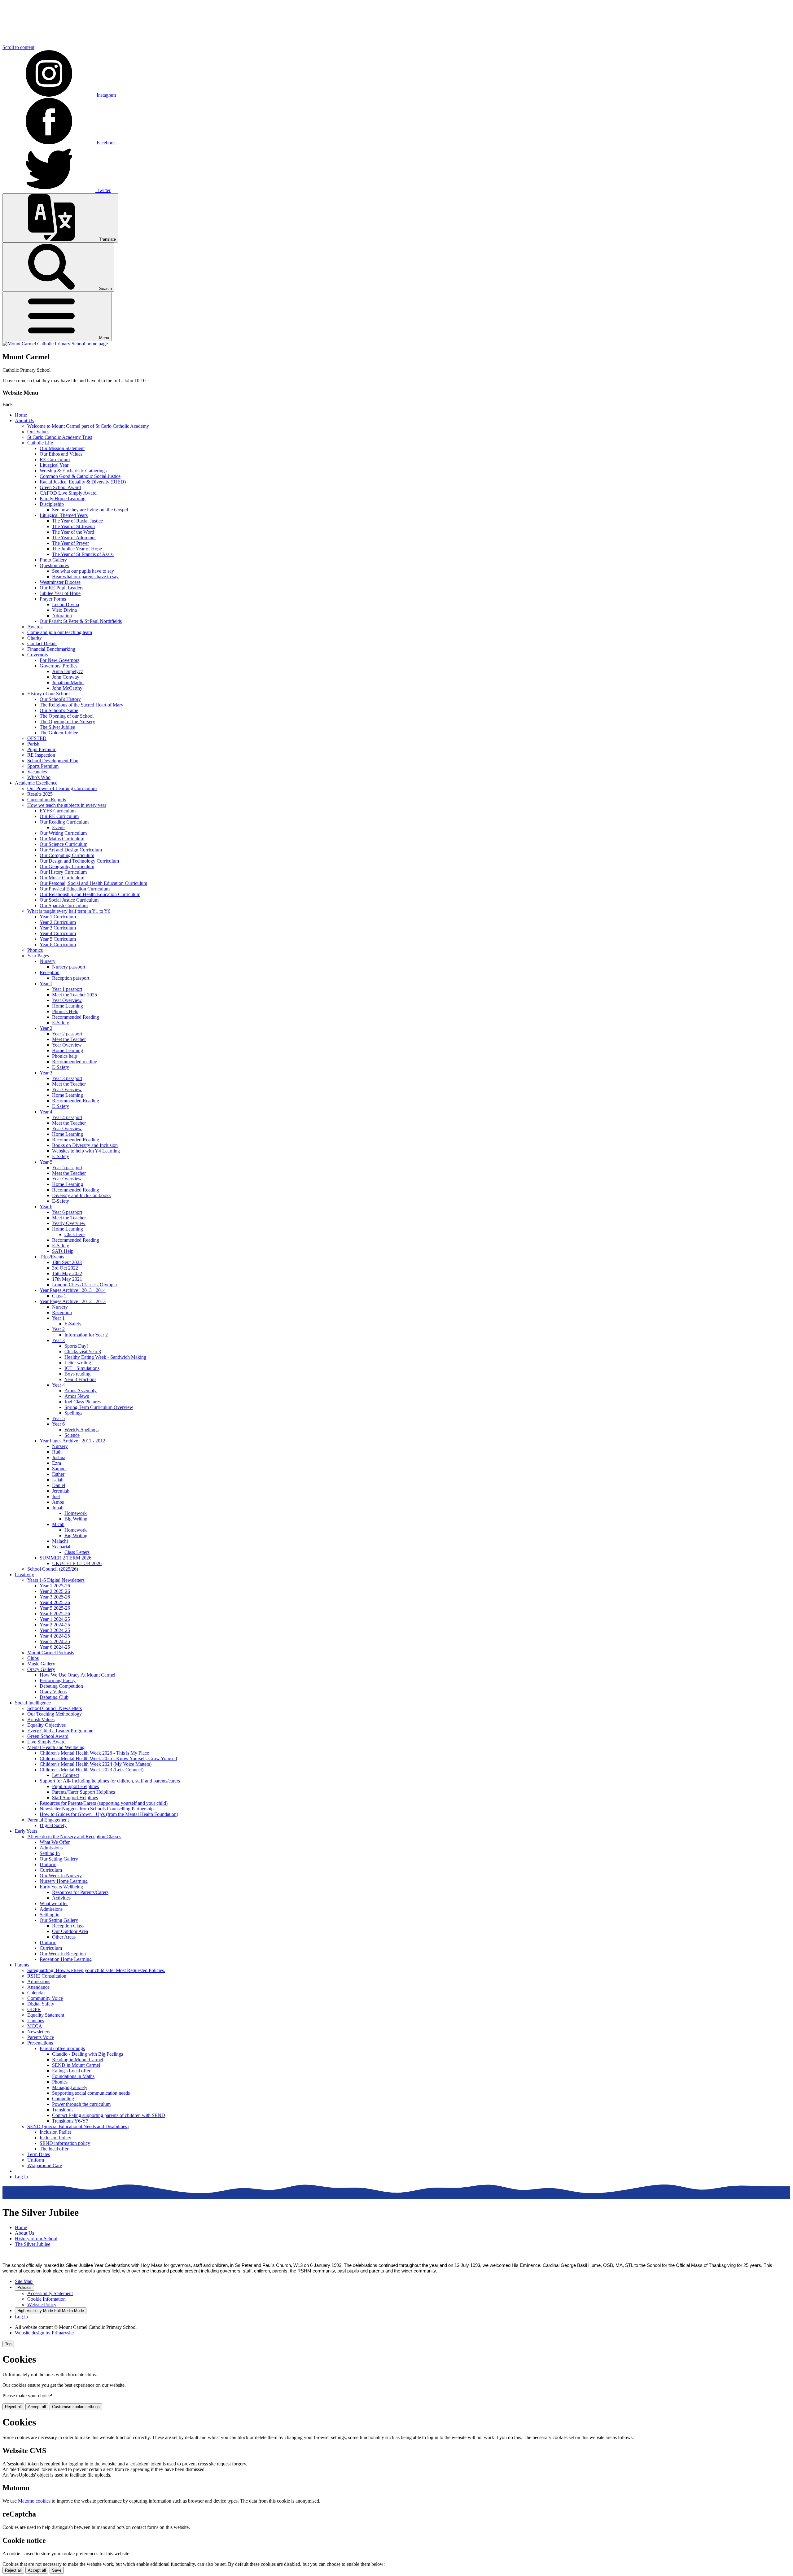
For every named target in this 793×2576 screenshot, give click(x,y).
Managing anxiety (70, 2087)
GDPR (34, 2009)
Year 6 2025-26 (55, 1614)
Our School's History (60, 699)
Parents (22, 1965)
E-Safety (61, 1023)
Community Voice (45, 1998)
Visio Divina (64, 610)
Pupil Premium (42, 749)
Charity (35, 638)
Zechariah (62, 1547)
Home (21, 415)
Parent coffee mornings (62, 2048)
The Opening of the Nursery (67, 722)
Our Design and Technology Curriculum (79, 861)
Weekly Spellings (81, 1430)
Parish (33, 744)
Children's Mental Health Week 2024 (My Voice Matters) (96, 1764)
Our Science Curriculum (64, 844)
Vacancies (37, 772)
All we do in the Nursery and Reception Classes (74, 1837)
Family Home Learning (63, 499)
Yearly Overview (69, 1223)
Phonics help (65, 1056)
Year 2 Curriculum (58, 922)
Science (72, 1435)
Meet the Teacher (69, 1039)
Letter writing (78, 1363)
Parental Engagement (48, 1820)
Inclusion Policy (55, 2138)
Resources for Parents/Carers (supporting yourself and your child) (104, 1803)
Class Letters (77, 1552)
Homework (76, 1513)
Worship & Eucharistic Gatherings (73, 471)
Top (8, 2344)
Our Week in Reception (63, 1954)
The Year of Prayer (70, 543)
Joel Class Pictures (83, 1402)
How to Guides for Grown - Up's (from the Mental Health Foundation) (109, 1814)
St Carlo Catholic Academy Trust (60, 437)
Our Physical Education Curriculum (75, 889)
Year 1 (46, 984)
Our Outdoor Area (70, 1931)
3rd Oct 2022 (65, 1268)
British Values (41, 1719)
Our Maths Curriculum (62, 839)
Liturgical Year (54, 465)
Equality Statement (46, 2015)
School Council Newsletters (55, 1708)
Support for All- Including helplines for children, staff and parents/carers (110, 1781)
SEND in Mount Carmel (76, 2065)
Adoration (62, 616)
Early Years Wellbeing (61, 1887)
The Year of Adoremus (74, 538)
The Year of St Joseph (73, 526)
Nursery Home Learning (64, 1881)
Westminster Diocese (60, 582)
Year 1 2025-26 (55, 1586)
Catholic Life (40, 443)
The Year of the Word (73, 532)
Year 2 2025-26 (55, 1591)
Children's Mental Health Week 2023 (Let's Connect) (92, 1770)
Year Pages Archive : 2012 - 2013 (73, 1301)
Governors (38, 655)
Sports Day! (76, 1346)
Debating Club (54, 1697)
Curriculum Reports (47, 800)
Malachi (60, 1541)
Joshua (59, 1457)
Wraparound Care (45, 2165)
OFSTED (37, 738)
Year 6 (46, 1207)
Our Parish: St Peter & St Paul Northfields (81, 621)
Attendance (38, 1987)
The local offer (54, 2149)
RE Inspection (41, 755)
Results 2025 (40, 794)
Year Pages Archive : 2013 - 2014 (73, 1290)
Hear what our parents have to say (85, 577)
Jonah (58, 1508)
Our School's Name (59, 710)
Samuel (59, 1469)
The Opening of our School (67, 716)
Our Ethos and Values (61, 454)
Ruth (57, 1452)
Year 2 (46, 1028)
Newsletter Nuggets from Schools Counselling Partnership (97, 1809)
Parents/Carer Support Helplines (83, 1792)
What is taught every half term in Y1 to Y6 (69, 911)
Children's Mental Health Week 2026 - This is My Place (94, 1753)
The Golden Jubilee (59, 733)
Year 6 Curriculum (58, 945)
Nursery (48, 961)
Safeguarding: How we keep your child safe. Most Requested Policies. (96, 1970)
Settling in (50, 1915)
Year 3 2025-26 (55, 1597)
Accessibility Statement (50, 2293)
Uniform (48, 1864)
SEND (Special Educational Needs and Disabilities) (78, 2126)
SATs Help (63, 1251)
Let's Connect (66, 1775)
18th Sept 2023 (67, 1262)
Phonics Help (65, 1011)
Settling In (50, 1853)
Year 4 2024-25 (55, 1636)
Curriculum (51, 1870)
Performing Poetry (58, 1680)
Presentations (40, 2043)
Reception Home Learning (66, 1959)
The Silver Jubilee (57, 727)
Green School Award (60, 487)
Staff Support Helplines (75, 1798)
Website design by (44, 2333)
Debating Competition (61, 1686)
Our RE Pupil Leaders (61, 588)
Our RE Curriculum (59, 816)
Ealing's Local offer (71, 2071)
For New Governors (59, 660)
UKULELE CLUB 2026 (77, 1563)
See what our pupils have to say (83, 571)
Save (57, 2570)
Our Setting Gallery (59, 1859)
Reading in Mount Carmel (78, 2060)
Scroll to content (18, 47)
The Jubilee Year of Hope (77, 549)
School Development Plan (53, 761)
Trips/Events (52, 1257)
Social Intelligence (33, 1703)
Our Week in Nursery (61, 1876)
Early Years (26, 1831)
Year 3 (46, 1073)
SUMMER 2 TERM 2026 (66, 1558)
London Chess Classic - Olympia (84, 1285)
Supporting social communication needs (91, 2093)
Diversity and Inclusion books (81, 1195)
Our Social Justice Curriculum (69, 900)
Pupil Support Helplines (75, 1786)
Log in (21, 2177)
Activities (61, 1898)
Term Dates (39, 2154)
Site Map (24, 2281)
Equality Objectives (46, 1725)
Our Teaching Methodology (55, 1714)
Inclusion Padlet (55, 2132)
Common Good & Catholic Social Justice (80, 476)
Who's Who (39, 777)
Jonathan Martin (68, 682)
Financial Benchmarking (51, 649)
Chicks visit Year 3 (83, 1351)
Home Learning (68, 1006)
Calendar (36, 1993)
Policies (24, 2287)
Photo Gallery (53, 560)
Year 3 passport (67, 1078)
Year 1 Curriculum (58, 917)
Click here (74, 1234)
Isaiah (58, 1480)
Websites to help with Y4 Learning (86, 1151)
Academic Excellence (36, 783)
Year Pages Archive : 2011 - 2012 (72, 1441)
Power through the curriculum (81, 2104)
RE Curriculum (55, 459)
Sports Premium (43, 766)
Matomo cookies (34, 2501)
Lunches (36, 2021)
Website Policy (42, 2305)
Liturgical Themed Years (64, 515)
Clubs (33, 1658)
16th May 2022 (67, 1273)
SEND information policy (65, 2143)
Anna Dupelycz (68, 671)
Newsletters (39, 2032)
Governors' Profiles (59, 666)
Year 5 (46, 1162)
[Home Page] (55, 344)
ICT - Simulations (82, 1368)
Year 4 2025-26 (55, 1602)
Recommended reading (75, 1062)
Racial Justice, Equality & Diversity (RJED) (83, 482)
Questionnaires (54, 565)
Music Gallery (41, 1664)
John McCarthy (67, 688)
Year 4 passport (67, 1117)
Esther (58, 1474)
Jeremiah (61, 1491)
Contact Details (42, 643)
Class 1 (59, 1296)
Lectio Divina (66, 604)
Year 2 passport (67, 1034)
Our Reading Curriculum (64, 822)
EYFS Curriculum (58, 811)
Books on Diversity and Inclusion (85, 1145)
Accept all (37, 2407)
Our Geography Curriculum (67, 866)
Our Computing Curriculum (67, 855)
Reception (50, 972)
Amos (58, 1502)
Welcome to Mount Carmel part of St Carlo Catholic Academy (88, 426)
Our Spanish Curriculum (64, 905)
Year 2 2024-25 (55, 1625)
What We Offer (55, 1842)
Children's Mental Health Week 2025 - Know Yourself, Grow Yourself (108, 1758)
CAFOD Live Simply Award (68, 493)
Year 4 (46, 1112)
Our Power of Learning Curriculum (62, 788)
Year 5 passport (67, 1168)
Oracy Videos (53, 1692)
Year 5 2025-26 (55, 1608)
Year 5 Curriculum (58, 939)
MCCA (35, 2026)
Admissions (51, 1848)
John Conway (66, 677)
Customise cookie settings (76, 2407)
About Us (24, 420)
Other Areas (64, 1937)
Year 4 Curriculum (58, 933)
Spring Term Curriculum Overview (99, 1407)
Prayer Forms (53, 599)
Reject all (13, 2407)
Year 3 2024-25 (55, 1630)
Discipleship (52, 504)
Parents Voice (41, 2037)
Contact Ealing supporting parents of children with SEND (109, 2115)
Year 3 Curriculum (58, 928)
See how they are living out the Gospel (90, 510)
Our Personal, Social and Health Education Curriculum (93, 883)
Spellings (73, 1413)
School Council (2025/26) (53, 1569)
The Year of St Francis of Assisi (83, 554)
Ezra (57, 1463)
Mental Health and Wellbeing (56, 1747)
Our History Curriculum (63, 872)
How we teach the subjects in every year (67, 805)
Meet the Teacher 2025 (74, 995)
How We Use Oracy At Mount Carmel (77, 1675)
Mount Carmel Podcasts (51, 1653)
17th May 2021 (67, 1279)
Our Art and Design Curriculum (71, 850)
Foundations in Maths (73, 2076)
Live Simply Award (46, 1742)
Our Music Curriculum (62, 878)
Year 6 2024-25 (55, 1647)
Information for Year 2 (86, 1335)
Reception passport (71, 978)
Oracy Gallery (41, 1669)
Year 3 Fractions (80, 1379)
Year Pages (38, 956)
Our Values (38, 432)
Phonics (35, 950)
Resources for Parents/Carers (80, 1892)
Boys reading (77, 1374)
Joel (56, 1496)
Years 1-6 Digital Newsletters (56, 1580)
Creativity (24, 1574)
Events (59, 827)
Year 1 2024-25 (55, 1619)
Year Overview (67, 1000)
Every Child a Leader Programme (60, 1731)
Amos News (77, 1396)
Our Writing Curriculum (63, 833)
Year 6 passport (67, 1212)
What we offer (54, 1903)
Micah (58, 1524)
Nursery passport (69, 967)
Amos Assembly (81, 1391)
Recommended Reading (76, 1017)
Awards (35, 627)
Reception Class (68, 1926)
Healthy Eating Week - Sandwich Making (105, 1357)
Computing (63, 2099)
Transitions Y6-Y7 (70, 2121)
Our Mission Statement (62, 448)
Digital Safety (53, 1825)
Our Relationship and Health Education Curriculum (90, 894)
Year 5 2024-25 (55, 1641)
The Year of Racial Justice (77, 521)
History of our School (48, 694)
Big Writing (76, 1519)
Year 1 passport (67, 989)
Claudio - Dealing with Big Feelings (88, 2054)
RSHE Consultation (47, 1976)
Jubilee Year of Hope (60, 593)
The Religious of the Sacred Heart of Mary (81, 705)
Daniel (59, 1485)
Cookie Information (46, 2299)
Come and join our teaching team (60, 632)
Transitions (63, 2110)
